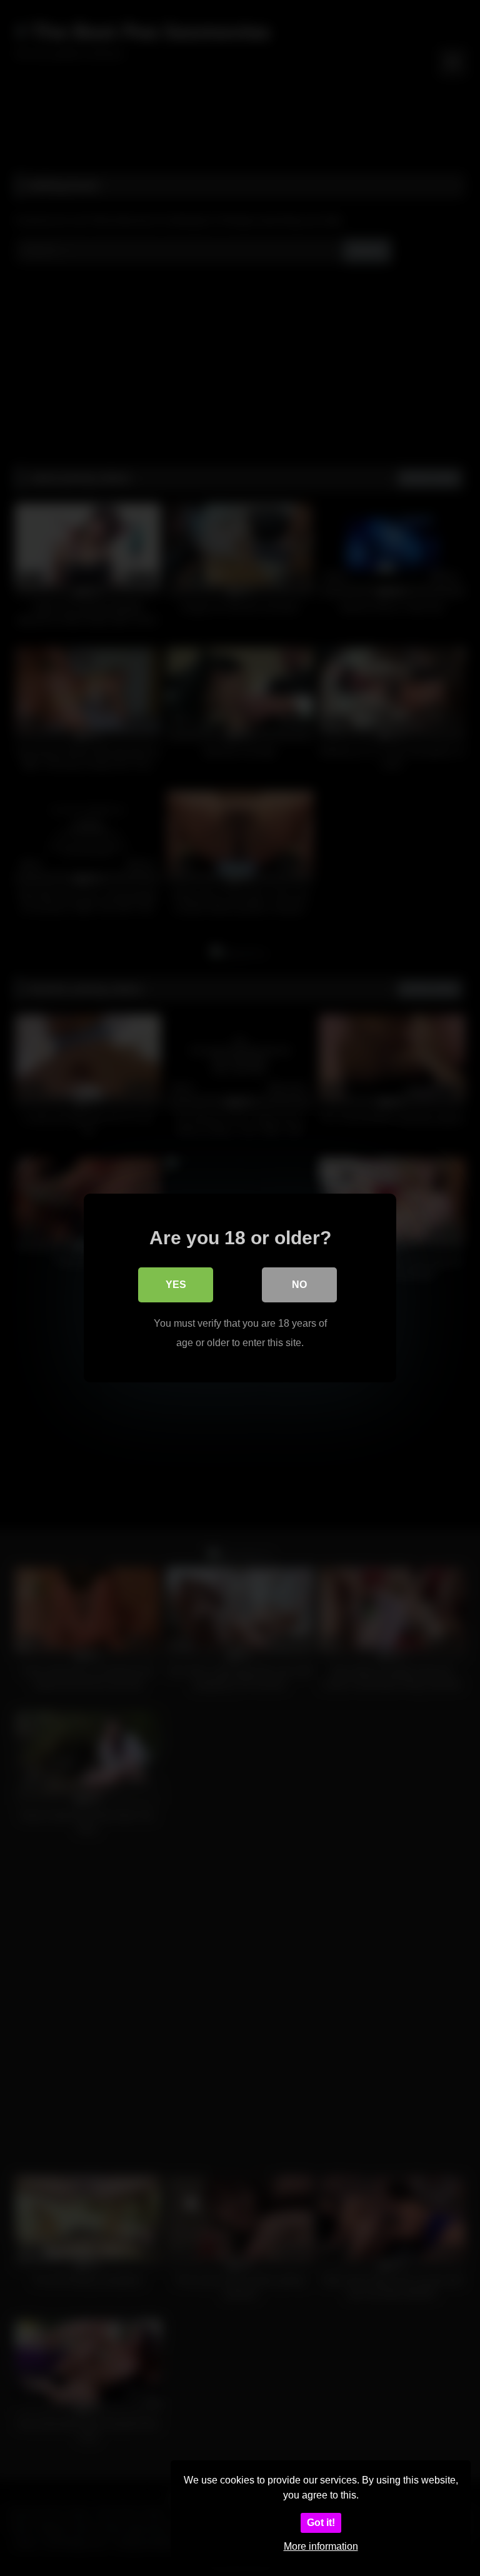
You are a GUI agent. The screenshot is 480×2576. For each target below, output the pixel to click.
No (299, 1285)
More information (321, 2546)
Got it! (321, 2523)
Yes (176, 1285)
